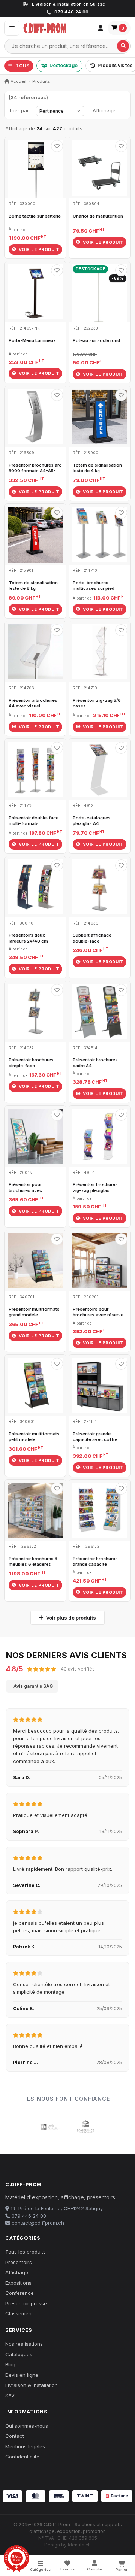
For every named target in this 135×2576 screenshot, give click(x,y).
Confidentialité (22, 2457)
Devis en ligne (22, 2375)
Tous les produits (25, 2252)
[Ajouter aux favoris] (57, 146)
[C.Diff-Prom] (57, 28)
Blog (10, 2364)
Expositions (18, 2283)
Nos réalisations (24, 2344)
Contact (15, 2436)
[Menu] (12, 28)
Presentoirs (19, 2262)
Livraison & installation (31, 2385)
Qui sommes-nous (27, 2426)
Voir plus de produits (71, 1618)
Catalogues (19, 2354)
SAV (10, 2396)
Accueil (18, 81)
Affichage (17, 2272)
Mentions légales (25, 2446)
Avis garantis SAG (33, 1686)
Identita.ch (79, 2545)
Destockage (64, 65)
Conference (19, 2293)
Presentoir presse (26, 2303)
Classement (19, 2313)
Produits (41, 81)
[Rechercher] (123, 46)
